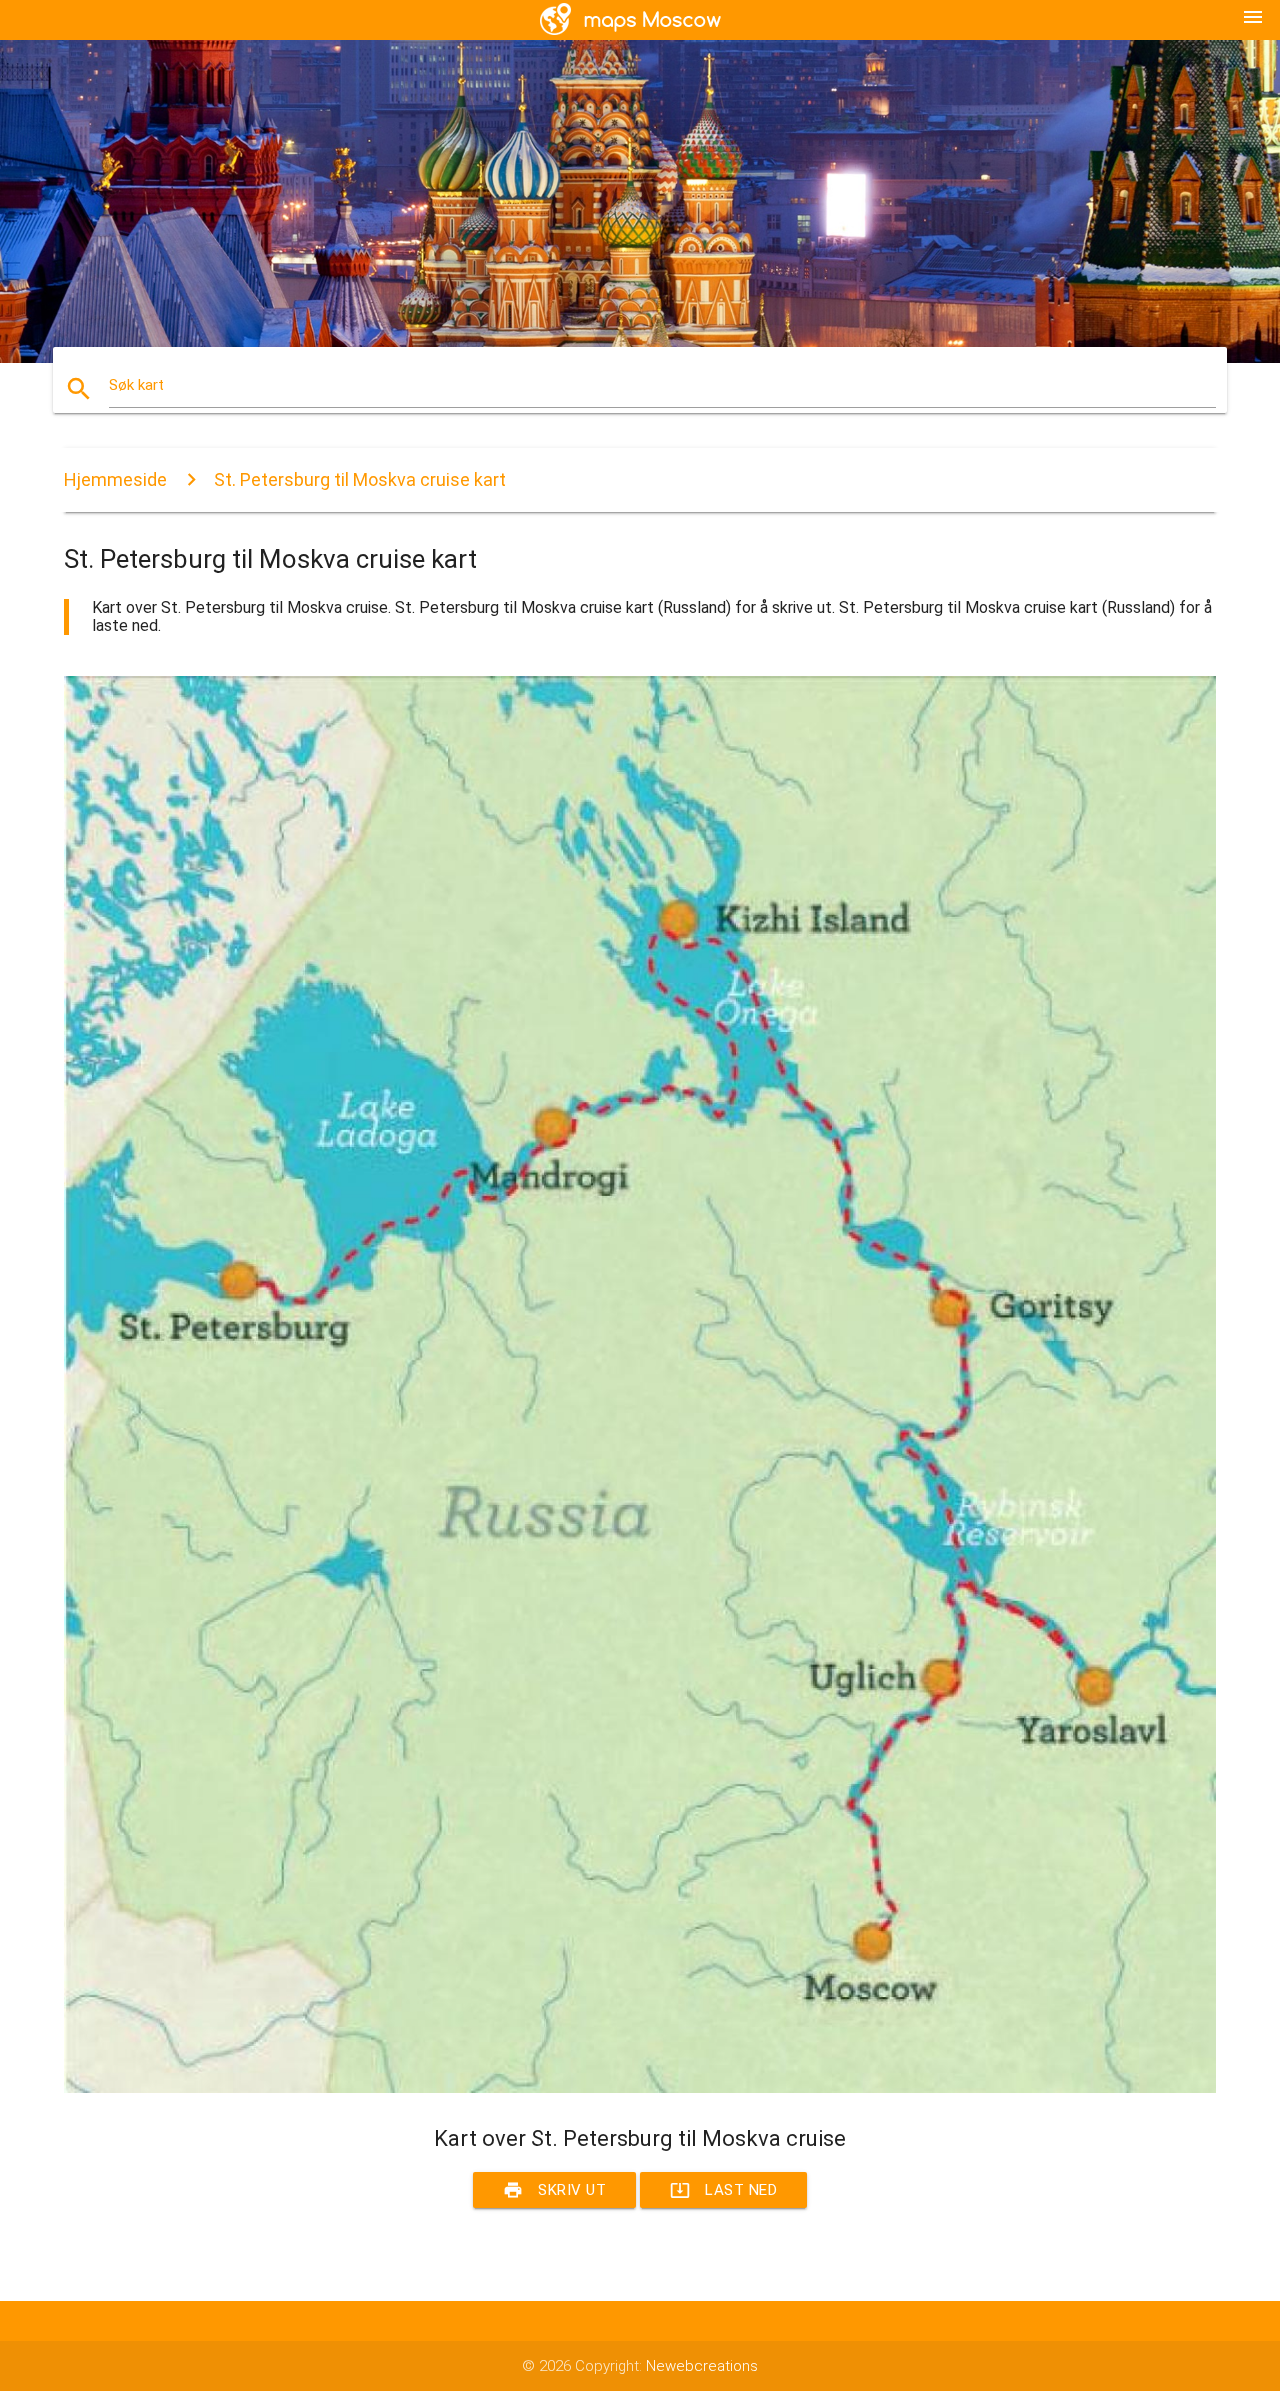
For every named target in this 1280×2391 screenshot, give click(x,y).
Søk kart (136, 385)
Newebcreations (702, 2366)
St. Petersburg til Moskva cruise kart (360, 479)
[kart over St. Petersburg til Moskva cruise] (640, 2088)
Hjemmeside (115, 479)
